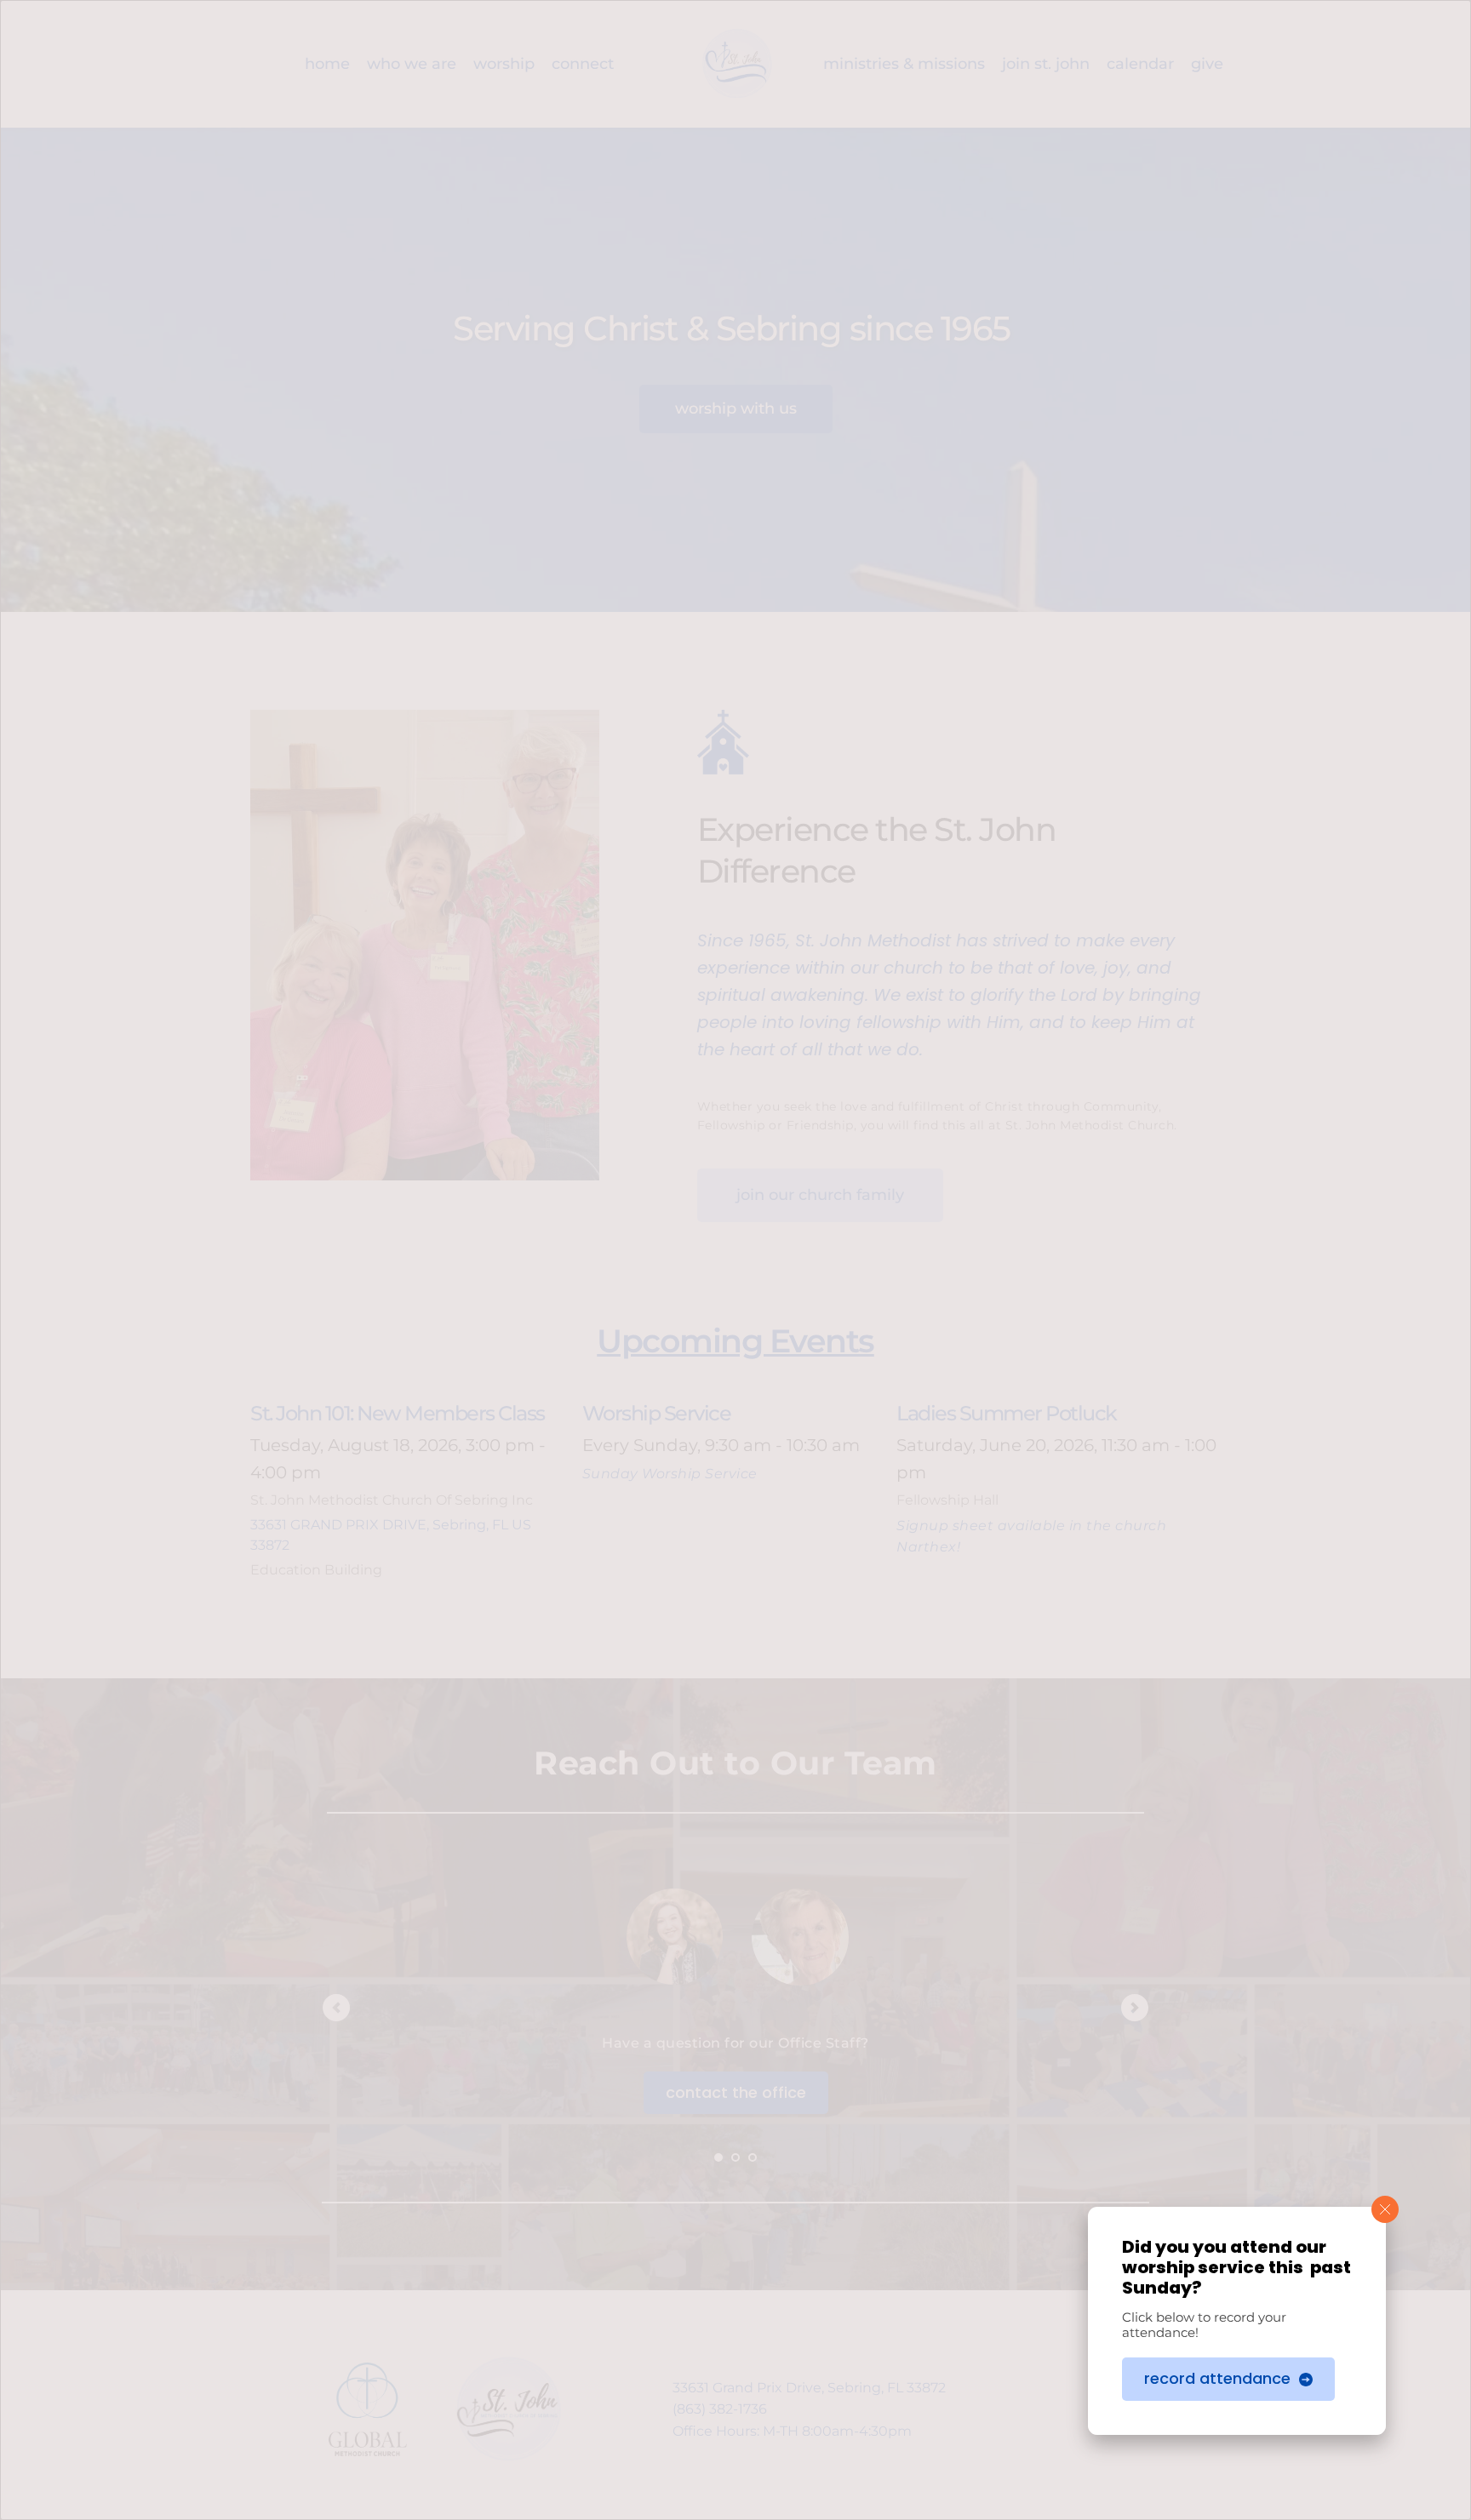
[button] (1385, 2209)
